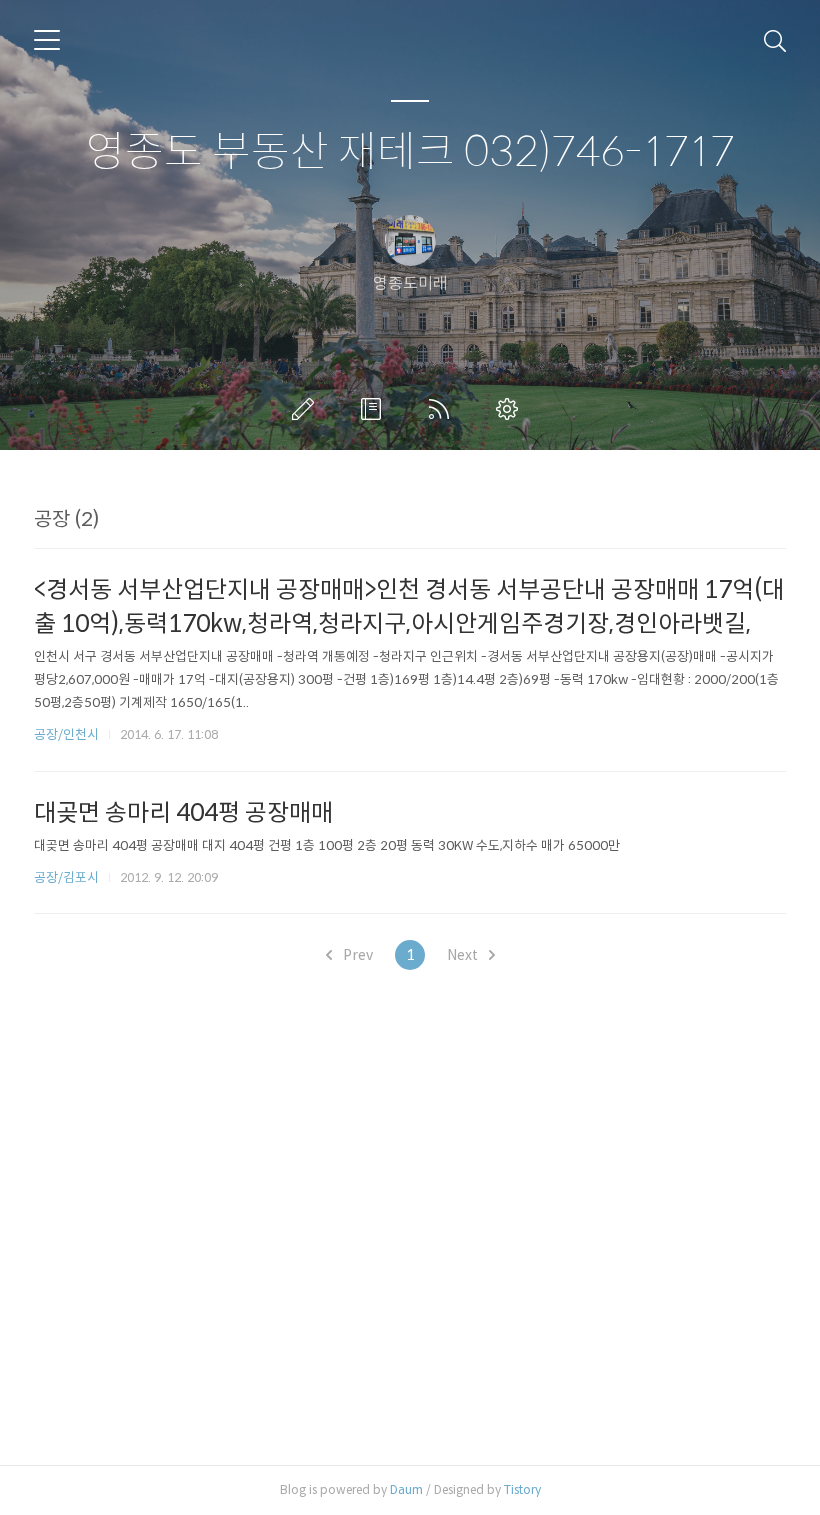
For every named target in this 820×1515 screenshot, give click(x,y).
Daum (406, 1489)
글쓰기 (307, 409)
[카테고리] (47, 40)
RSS (443, 409)
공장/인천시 (66, 734)
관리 (511, 409)
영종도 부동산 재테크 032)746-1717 (410, 152)
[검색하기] (775, 40)
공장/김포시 (66, 877)
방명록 (375, 409)
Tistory (522, 1489)
